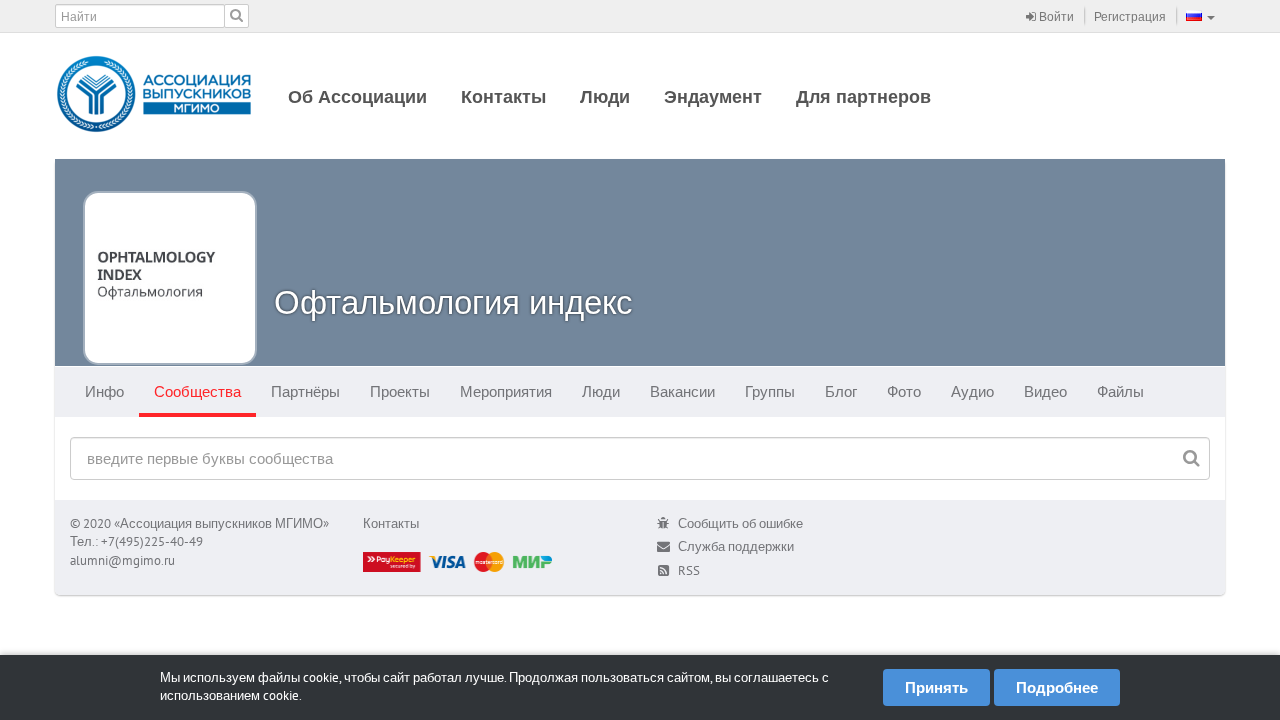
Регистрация (1130, 16)
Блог (841, 391)
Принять (936, 687)
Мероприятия (506, 391)
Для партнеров (863, 96)
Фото (904, 391)
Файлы (1120, 391)
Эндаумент (713, 96)
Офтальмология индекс (453, 301)
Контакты (503, 96)
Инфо (104, 391)
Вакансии (682, 391)
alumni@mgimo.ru (122, 560)
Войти (1055, 16)
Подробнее (1057, 687)
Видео (1045, 391)
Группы (770, 391)
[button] (1200, 16)
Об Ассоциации (357, 96)
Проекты (400, 391)
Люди (605, 96)
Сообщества (197, 391)
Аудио (972, 391)
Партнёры (305, 391)
